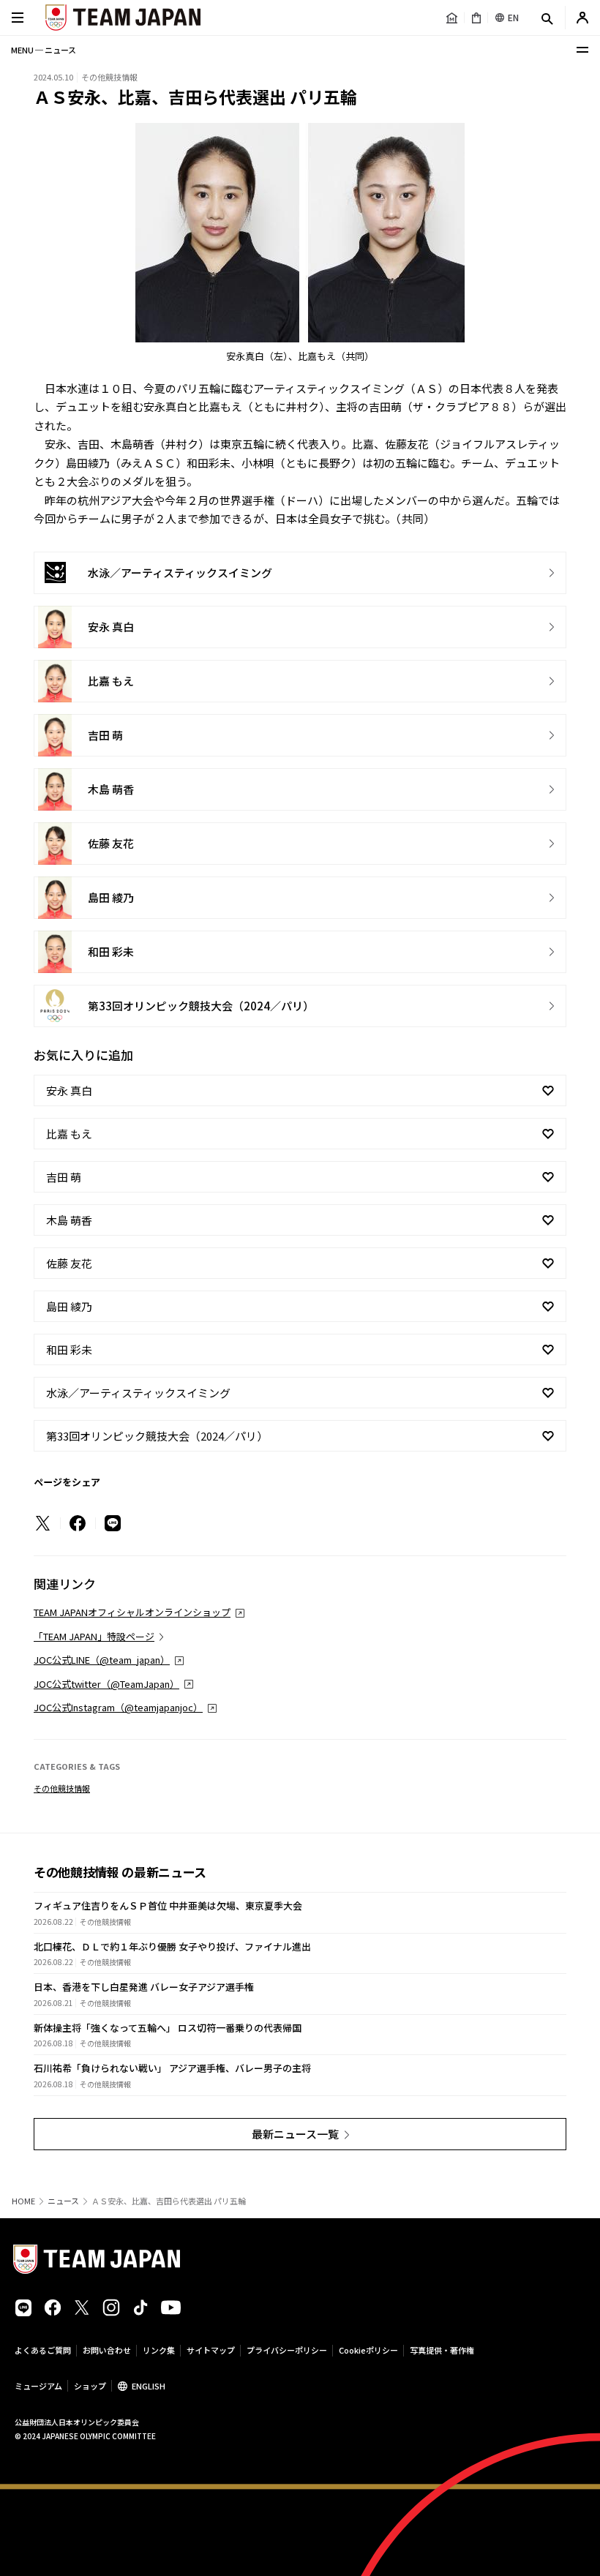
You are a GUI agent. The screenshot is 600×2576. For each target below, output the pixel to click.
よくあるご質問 (43, 2350)
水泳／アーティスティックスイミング (138, 1393)
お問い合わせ (107, 2350)
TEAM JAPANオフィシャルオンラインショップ (132, 1612)
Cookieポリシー (368, 2350)
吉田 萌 (64, 1177)
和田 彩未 (69, 1349)
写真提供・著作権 (442, 2350)
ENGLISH (149, 2386)
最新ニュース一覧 (295, 2134)
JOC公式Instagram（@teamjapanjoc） (118, 1707)
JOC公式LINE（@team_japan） (102, 1660)
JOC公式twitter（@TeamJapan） (106, 1684)
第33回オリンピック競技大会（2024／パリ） (157, 1436)
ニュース (63, 2201)
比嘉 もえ (69, 1134)
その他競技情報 (62, 1788)
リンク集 (159, 2350)
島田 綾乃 (69, 1306)
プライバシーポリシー (287, 2350)
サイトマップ (211, 2350)
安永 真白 (69, 1090)
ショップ (90, 2386)
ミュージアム (38, 2386)
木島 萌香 (69, 1220)
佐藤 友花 (69, 1263)
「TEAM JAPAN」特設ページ (94, 1636)
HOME (23, 2201)
